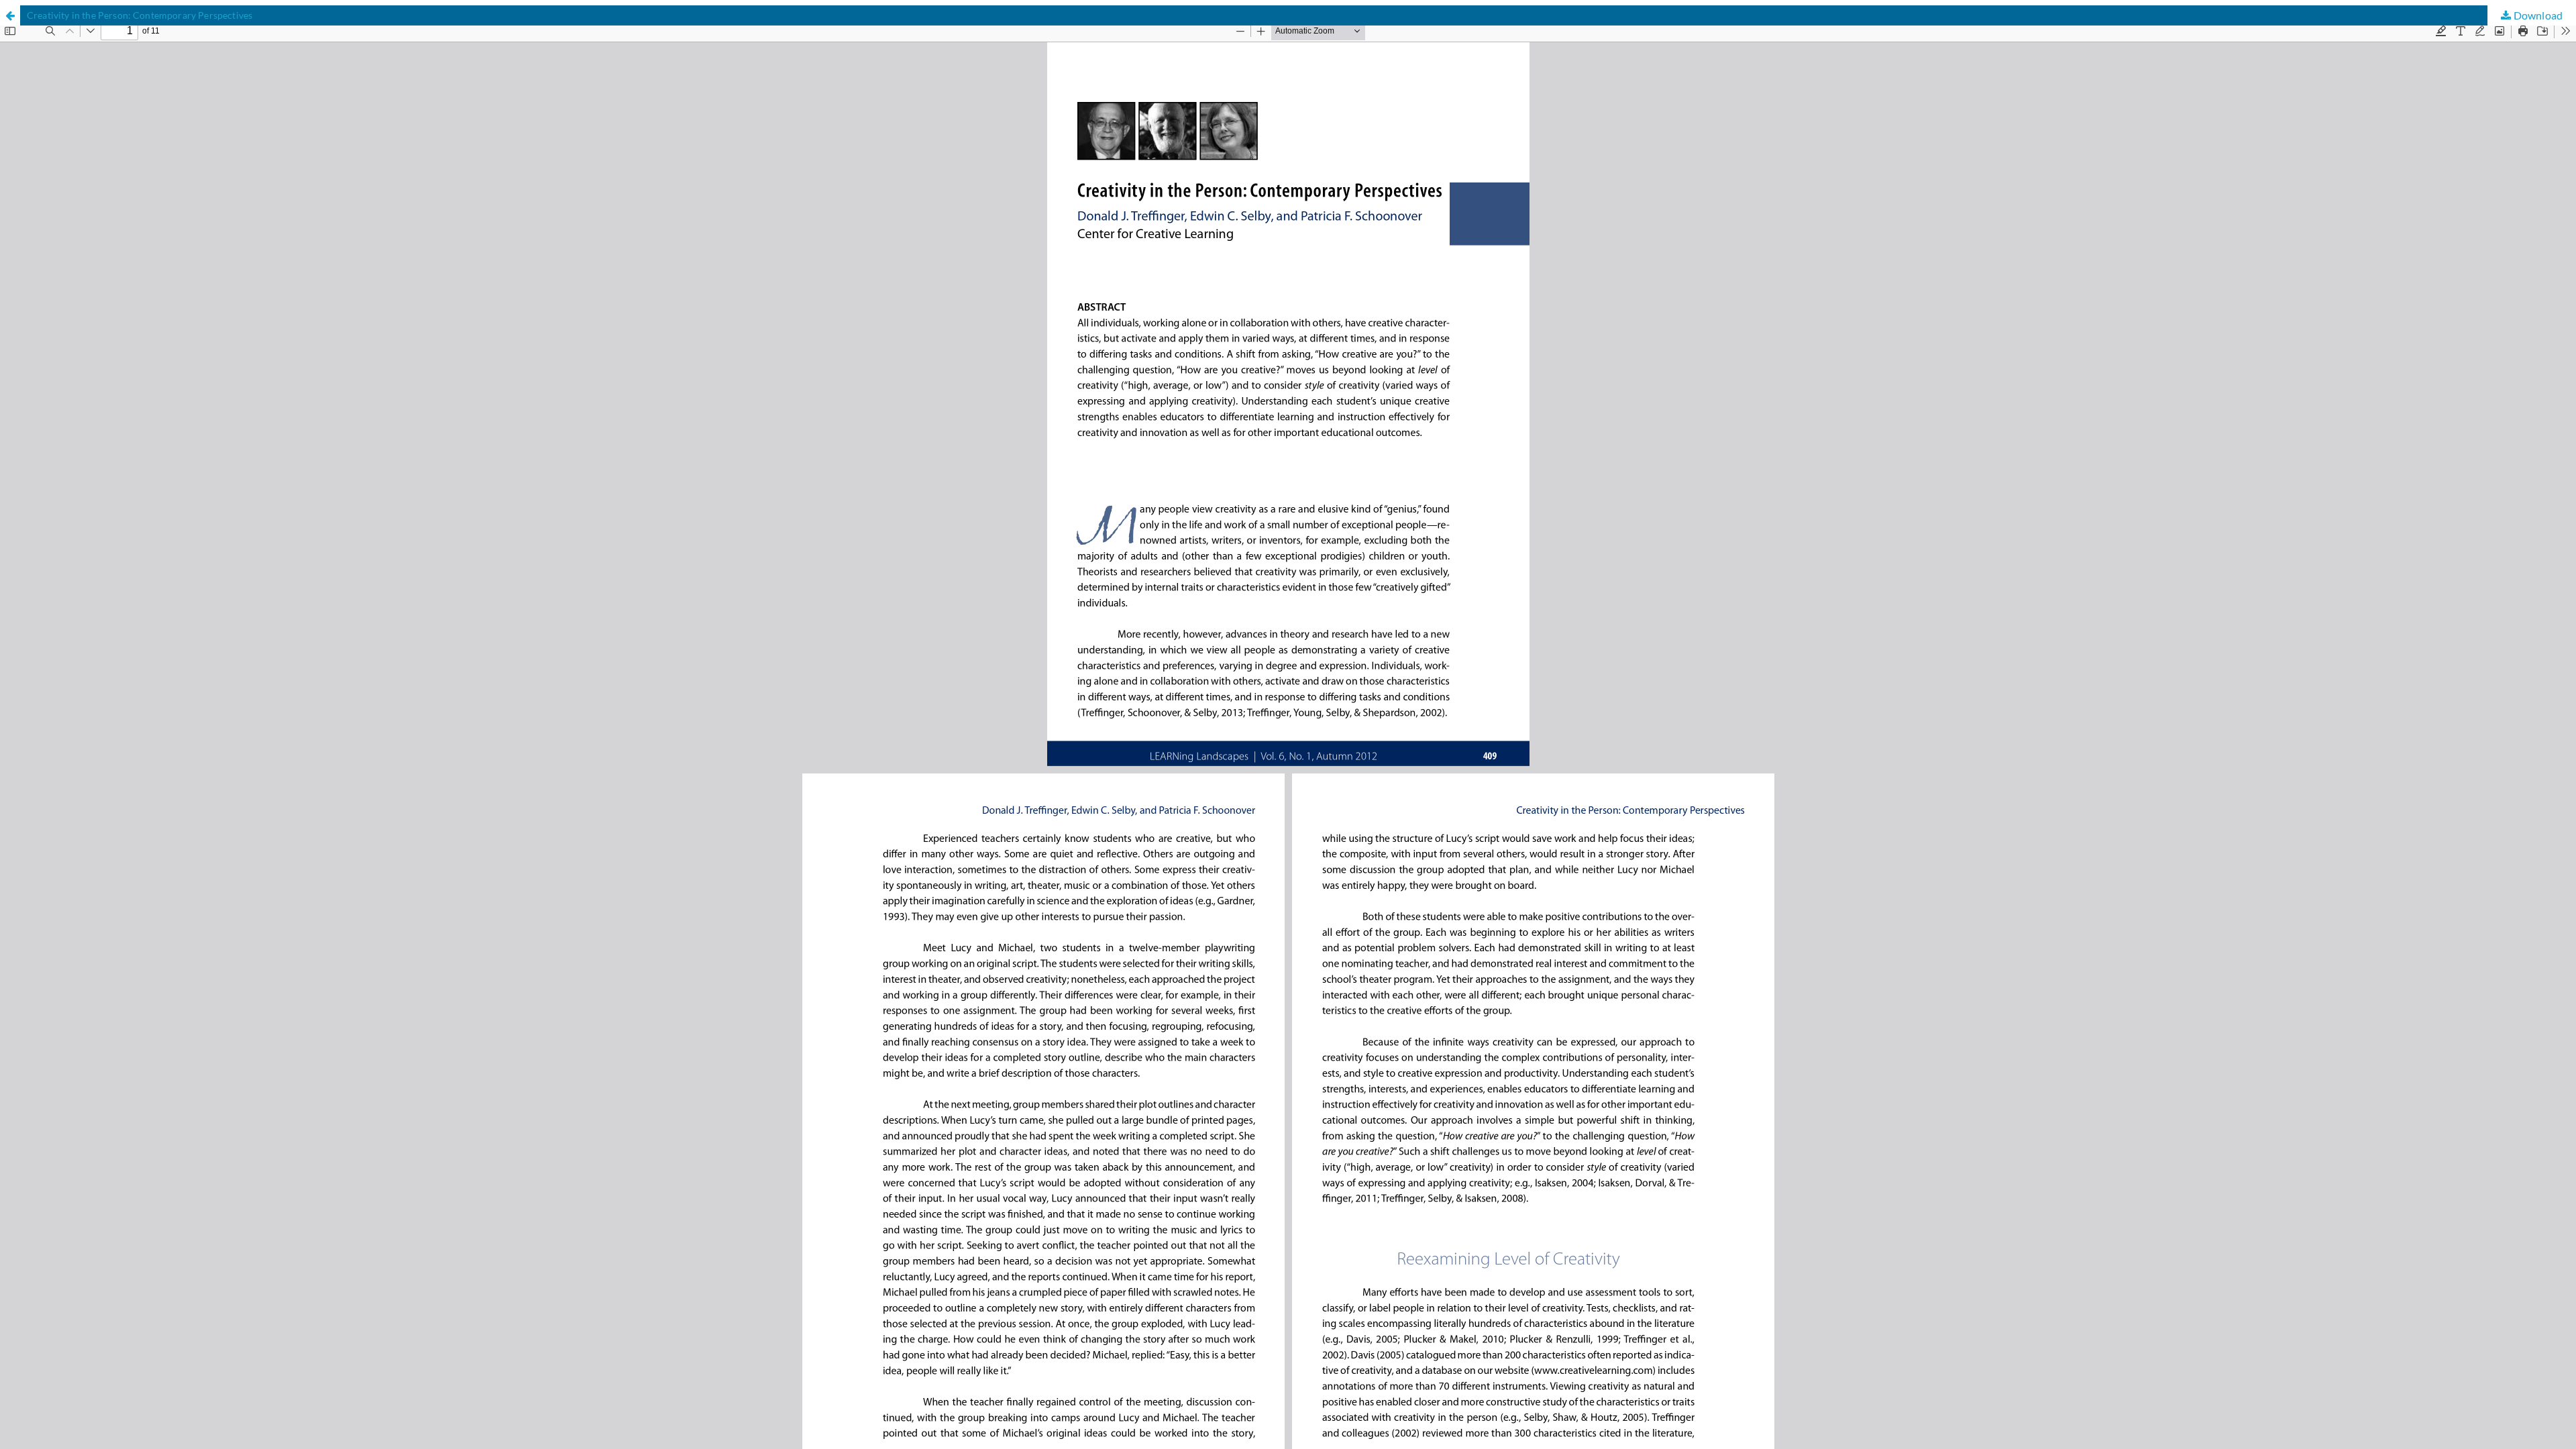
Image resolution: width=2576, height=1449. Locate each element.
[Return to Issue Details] (10, 15)
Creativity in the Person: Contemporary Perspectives (140, 15)
